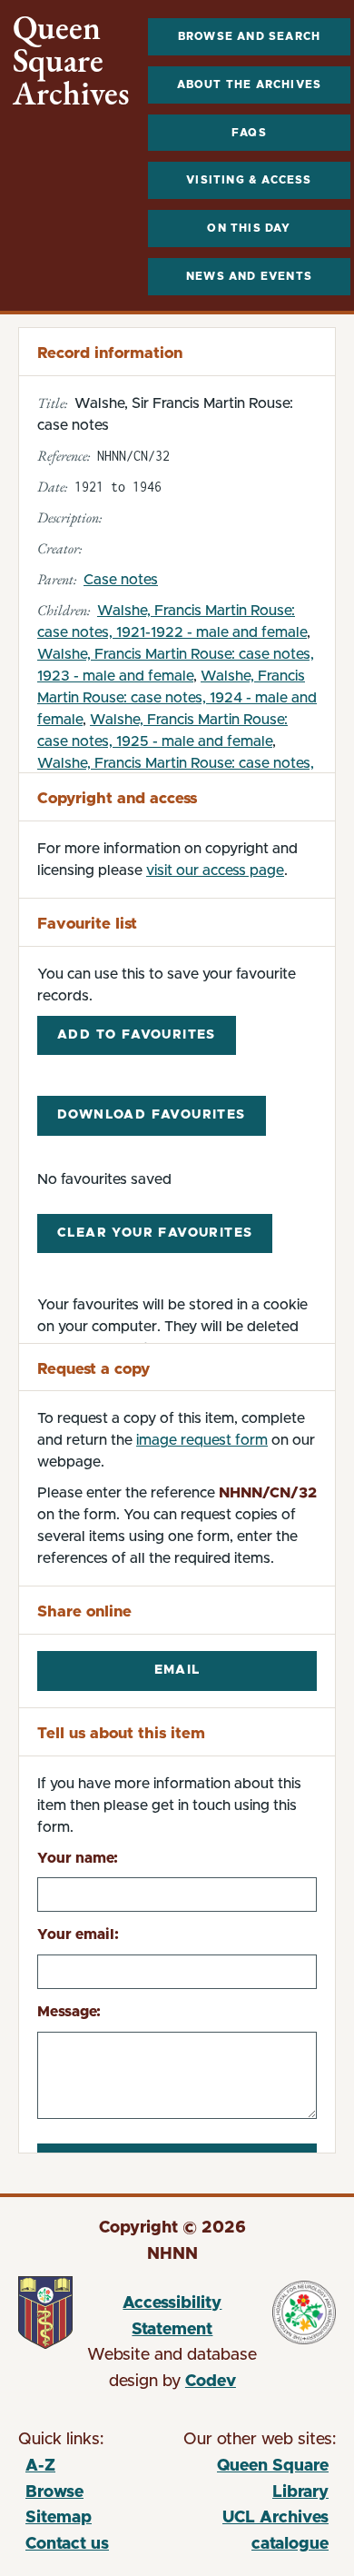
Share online (84, 1611)
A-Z (40, 2466)
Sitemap (59, 2518)
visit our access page (215, 870)
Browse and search (249, 36)
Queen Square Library (253, 2482)
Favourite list (87, 924)
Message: (69, 2012)
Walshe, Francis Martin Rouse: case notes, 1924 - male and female (177, 698)
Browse (54, 2492)
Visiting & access (249, 180)
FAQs (249, 133)
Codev (211, 2382)
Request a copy (93, 1369)
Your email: (78, 1934)
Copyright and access (117, 798)
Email (177, 1670)
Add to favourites (137, 1035)
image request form (202, 1440)
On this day (249, 228)
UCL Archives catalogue (253, 2534)
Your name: (78, 1858)
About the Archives (250, 85)
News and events (249, 276)
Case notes (121, 580)
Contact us (67, 2544)
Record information (110, 353)
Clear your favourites (155, 1233)
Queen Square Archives (71, 61)
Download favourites (152, 1115)
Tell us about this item (121, 1733)
